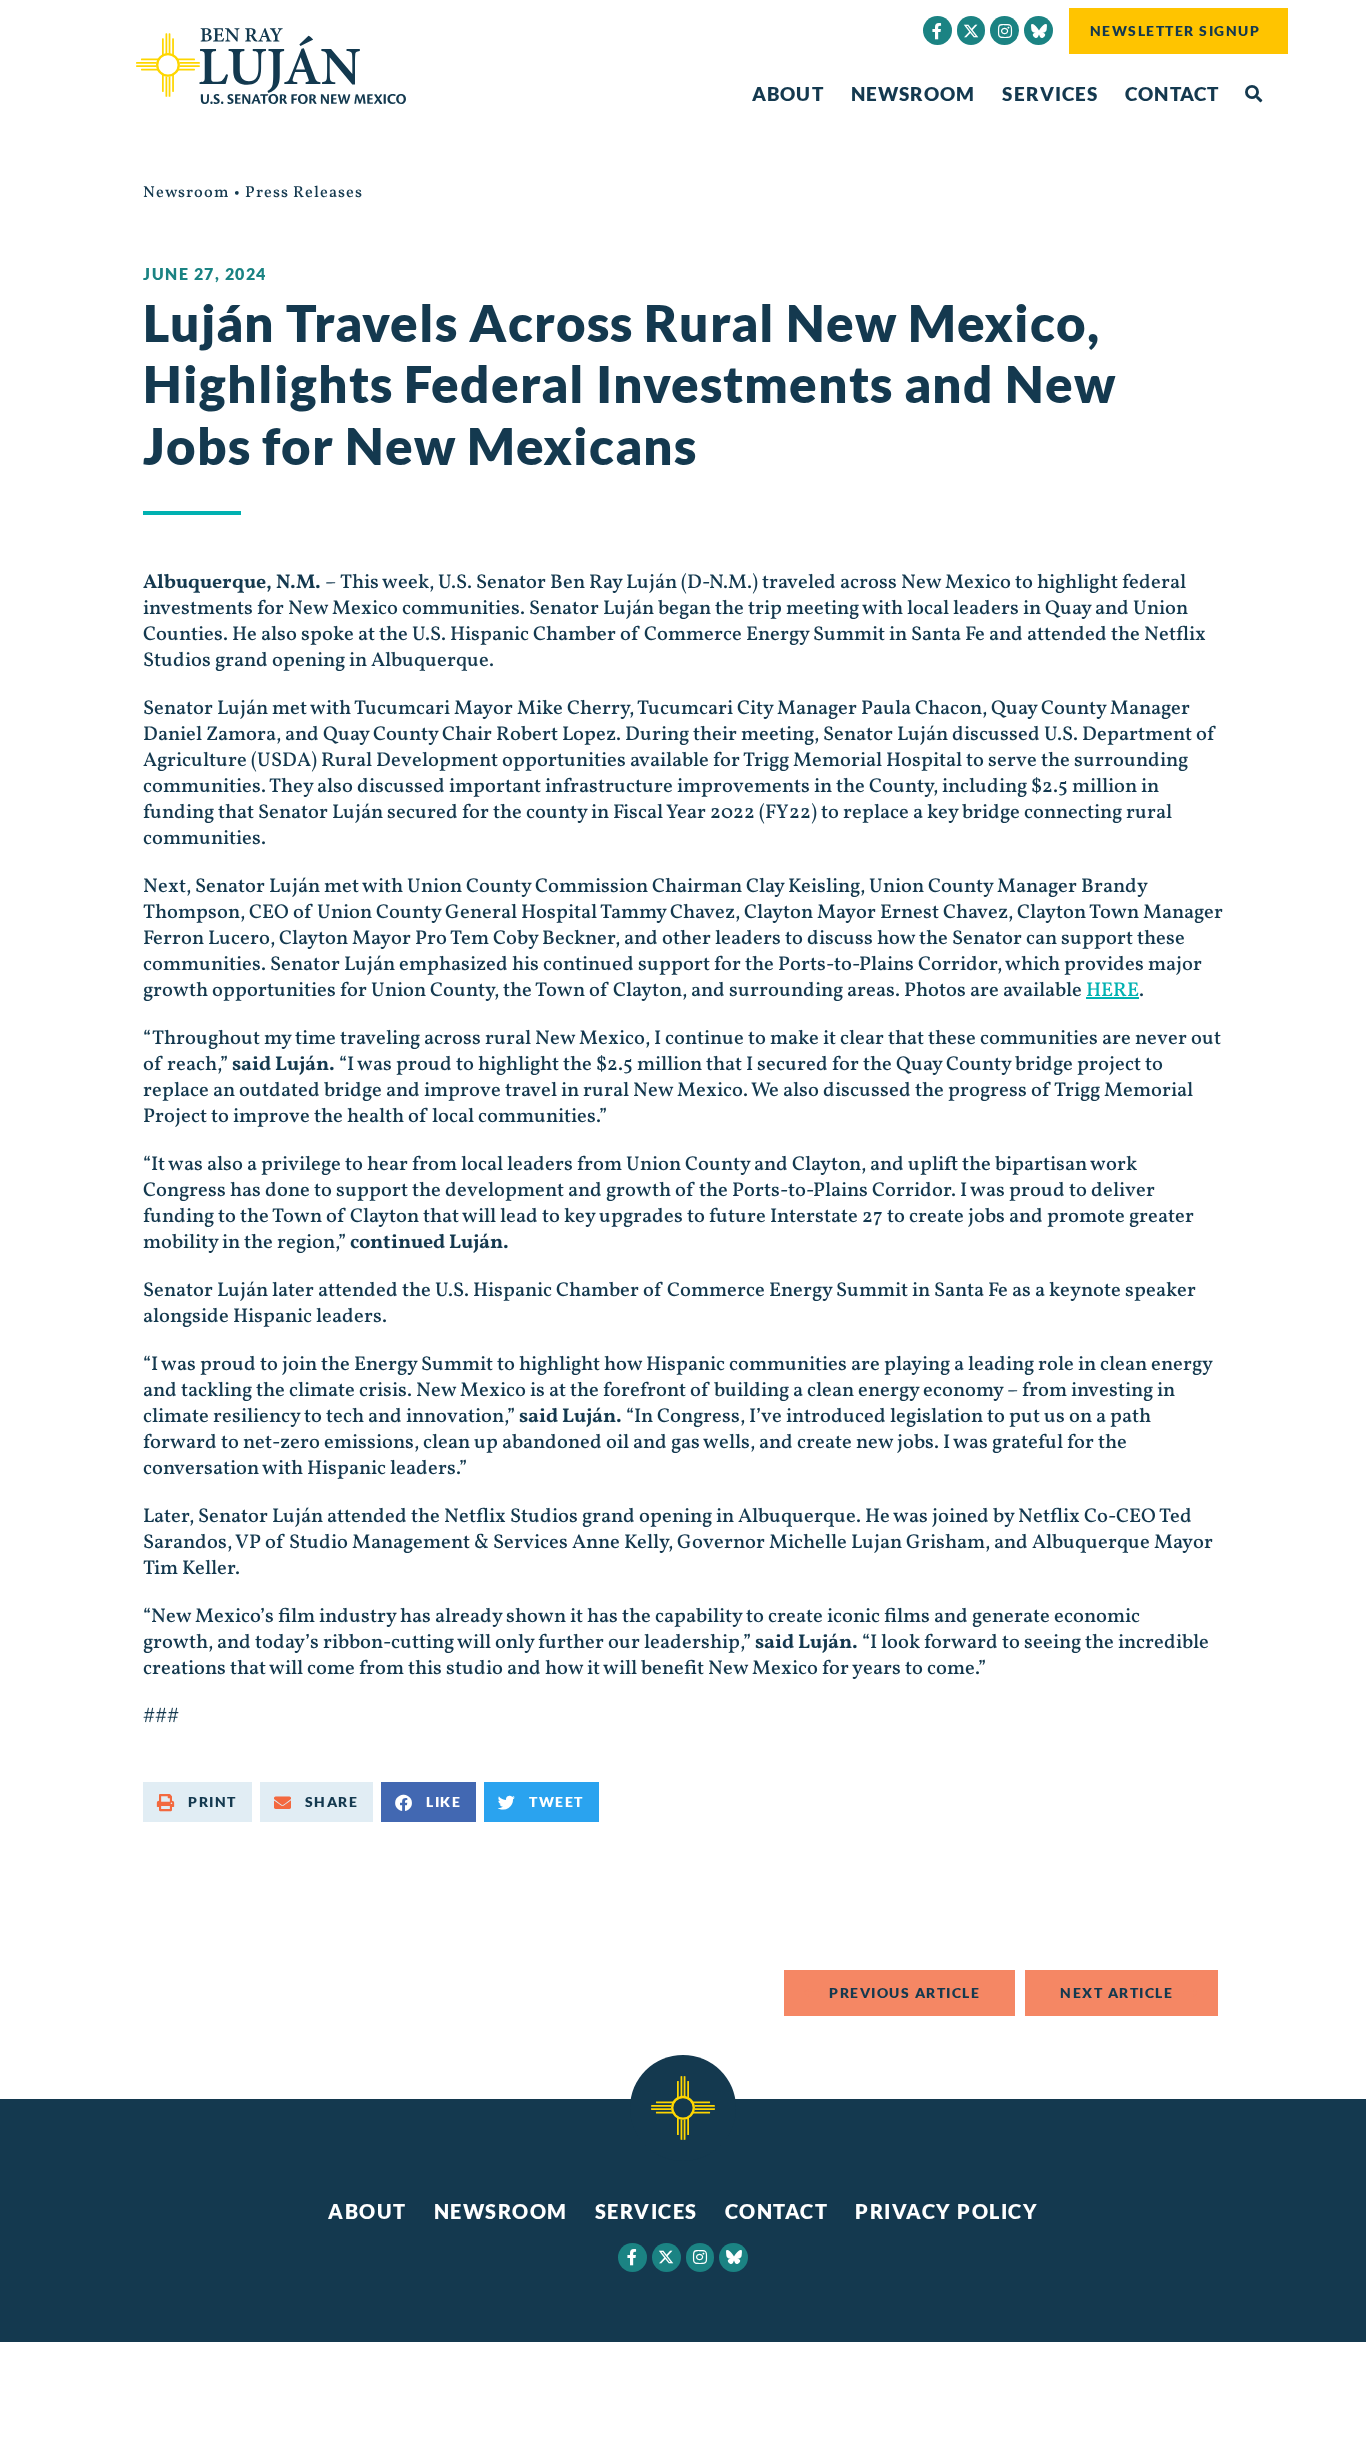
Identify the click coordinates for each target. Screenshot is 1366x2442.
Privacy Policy (946, 2211)
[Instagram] (1004, 30)
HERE (1112, 991)
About (788, 93)
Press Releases (304, 193)
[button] (1253, 94)
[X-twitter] (971, 30)
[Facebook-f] (937, 30)
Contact (1172, 93)
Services (1050, 93)
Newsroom (913, 93)
